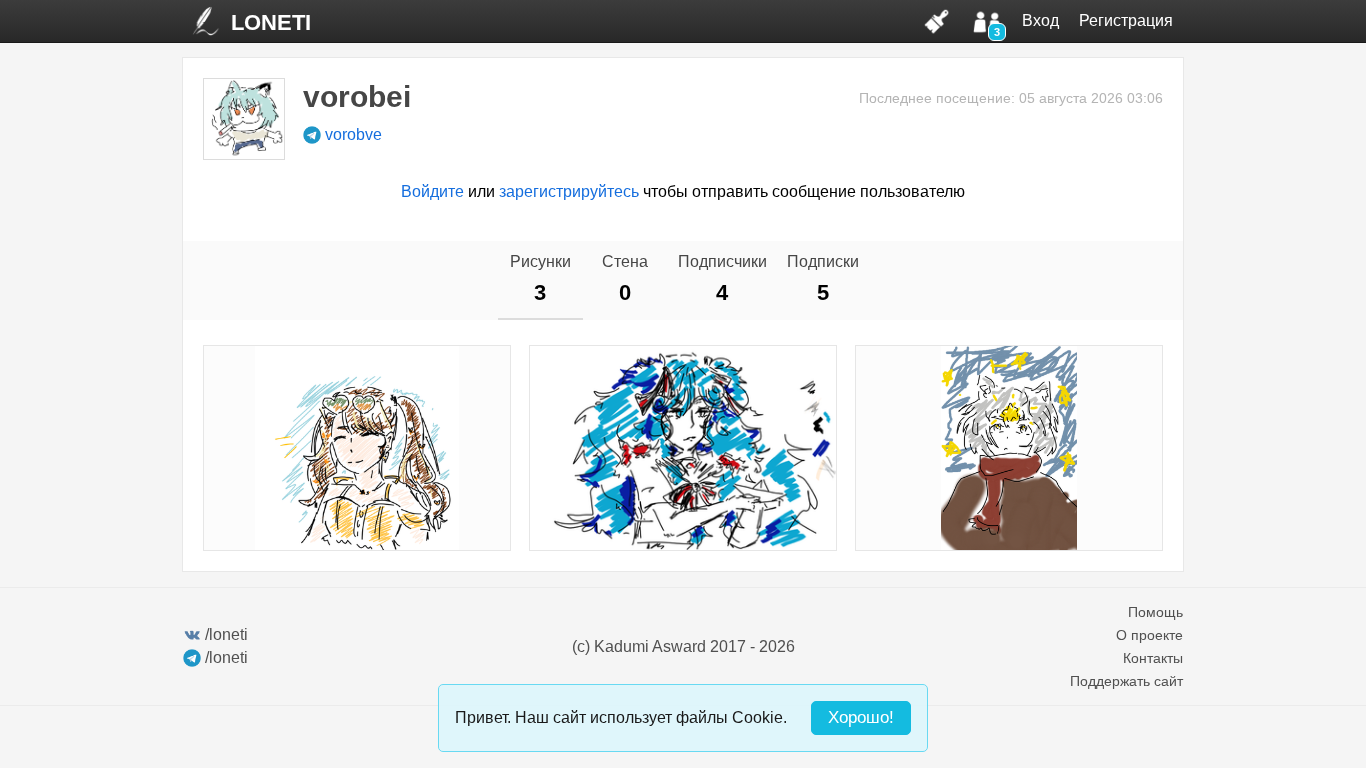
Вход (1040, 20)
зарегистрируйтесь (569, 191)
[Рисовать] (937, 21)
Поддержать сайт (1126, 681)
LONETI (271, 22)
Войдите (432, 191)
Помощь (1155, 612)
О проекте (1149, 635)
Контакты (1153, 658)
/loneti (226, 634)
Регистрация (1126, 20)
